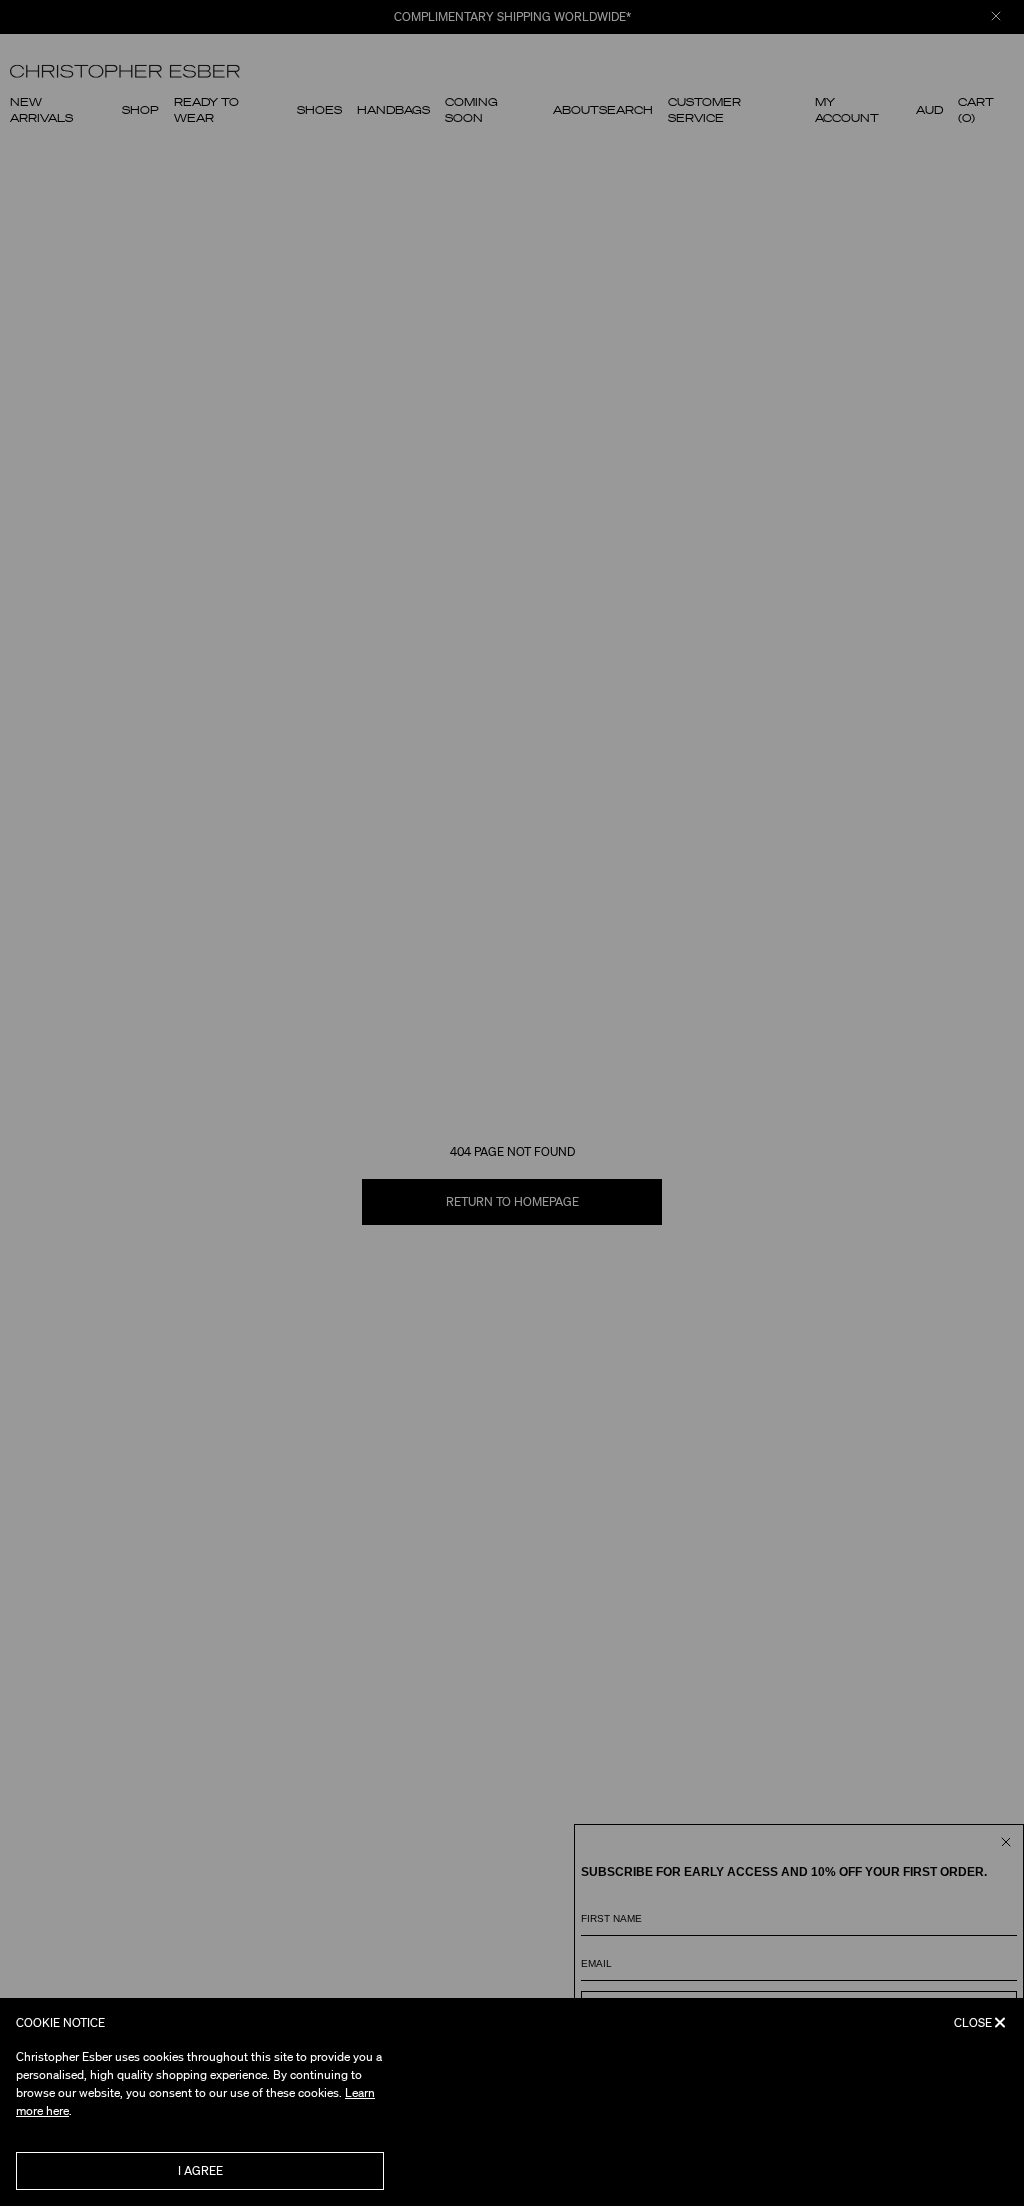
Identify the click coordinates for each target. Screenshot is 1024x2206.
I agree (200, 2170)
